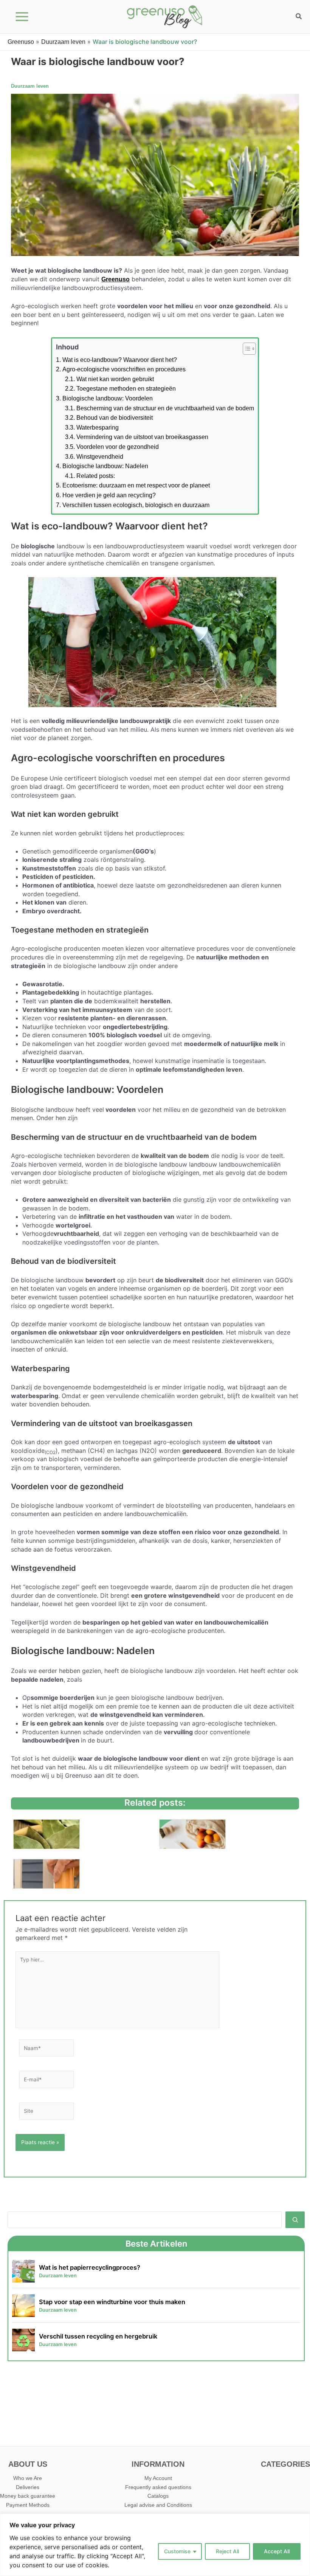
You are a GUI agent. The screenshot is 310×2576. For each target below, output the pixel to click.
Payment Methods (28, 2505)
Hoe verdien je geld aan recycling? (109, 495)
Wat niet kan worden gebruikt (115, 379)
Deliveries (28, 2487)
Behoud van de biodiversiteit (115, 418)
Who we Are (28, 2478)
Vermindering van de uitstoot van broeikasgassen (142, 437)
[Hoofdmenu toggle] (22, 17)
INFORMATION (158, 2464)
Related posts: (96, 476)
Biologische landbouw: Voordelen (108, 398)
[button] (299, 17)
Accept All (277, 2551)
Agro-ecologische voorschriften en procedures (124, 369)
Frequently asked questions (158, 2487)
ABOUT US (28, 2464)
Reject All (227, 2551)
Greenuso (21, 42)
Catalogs (158, 2496)
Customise (177, 2551)
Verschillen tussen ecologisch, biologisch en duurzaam (136, 505)
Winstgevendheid (100, 457)
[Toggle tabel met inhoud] (246, 349)
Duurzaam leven (63, 42)
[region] (155, 2545)
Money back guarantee (28, 2496)
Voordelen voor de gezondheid (118, 447)
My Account (158, 2478)
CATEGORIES (285, 2464)
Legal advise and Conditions (158, 2505)
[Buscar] (295, 2220)
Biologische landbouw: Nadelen (105, 466)
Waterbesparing (98, 428)
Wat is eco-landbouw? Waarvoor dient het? (120, 360)
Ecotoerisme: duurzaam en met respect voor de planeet (136, 485)
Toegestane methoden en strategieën (126, 389)
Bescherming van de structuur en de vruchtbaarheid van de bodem (165, 408)
